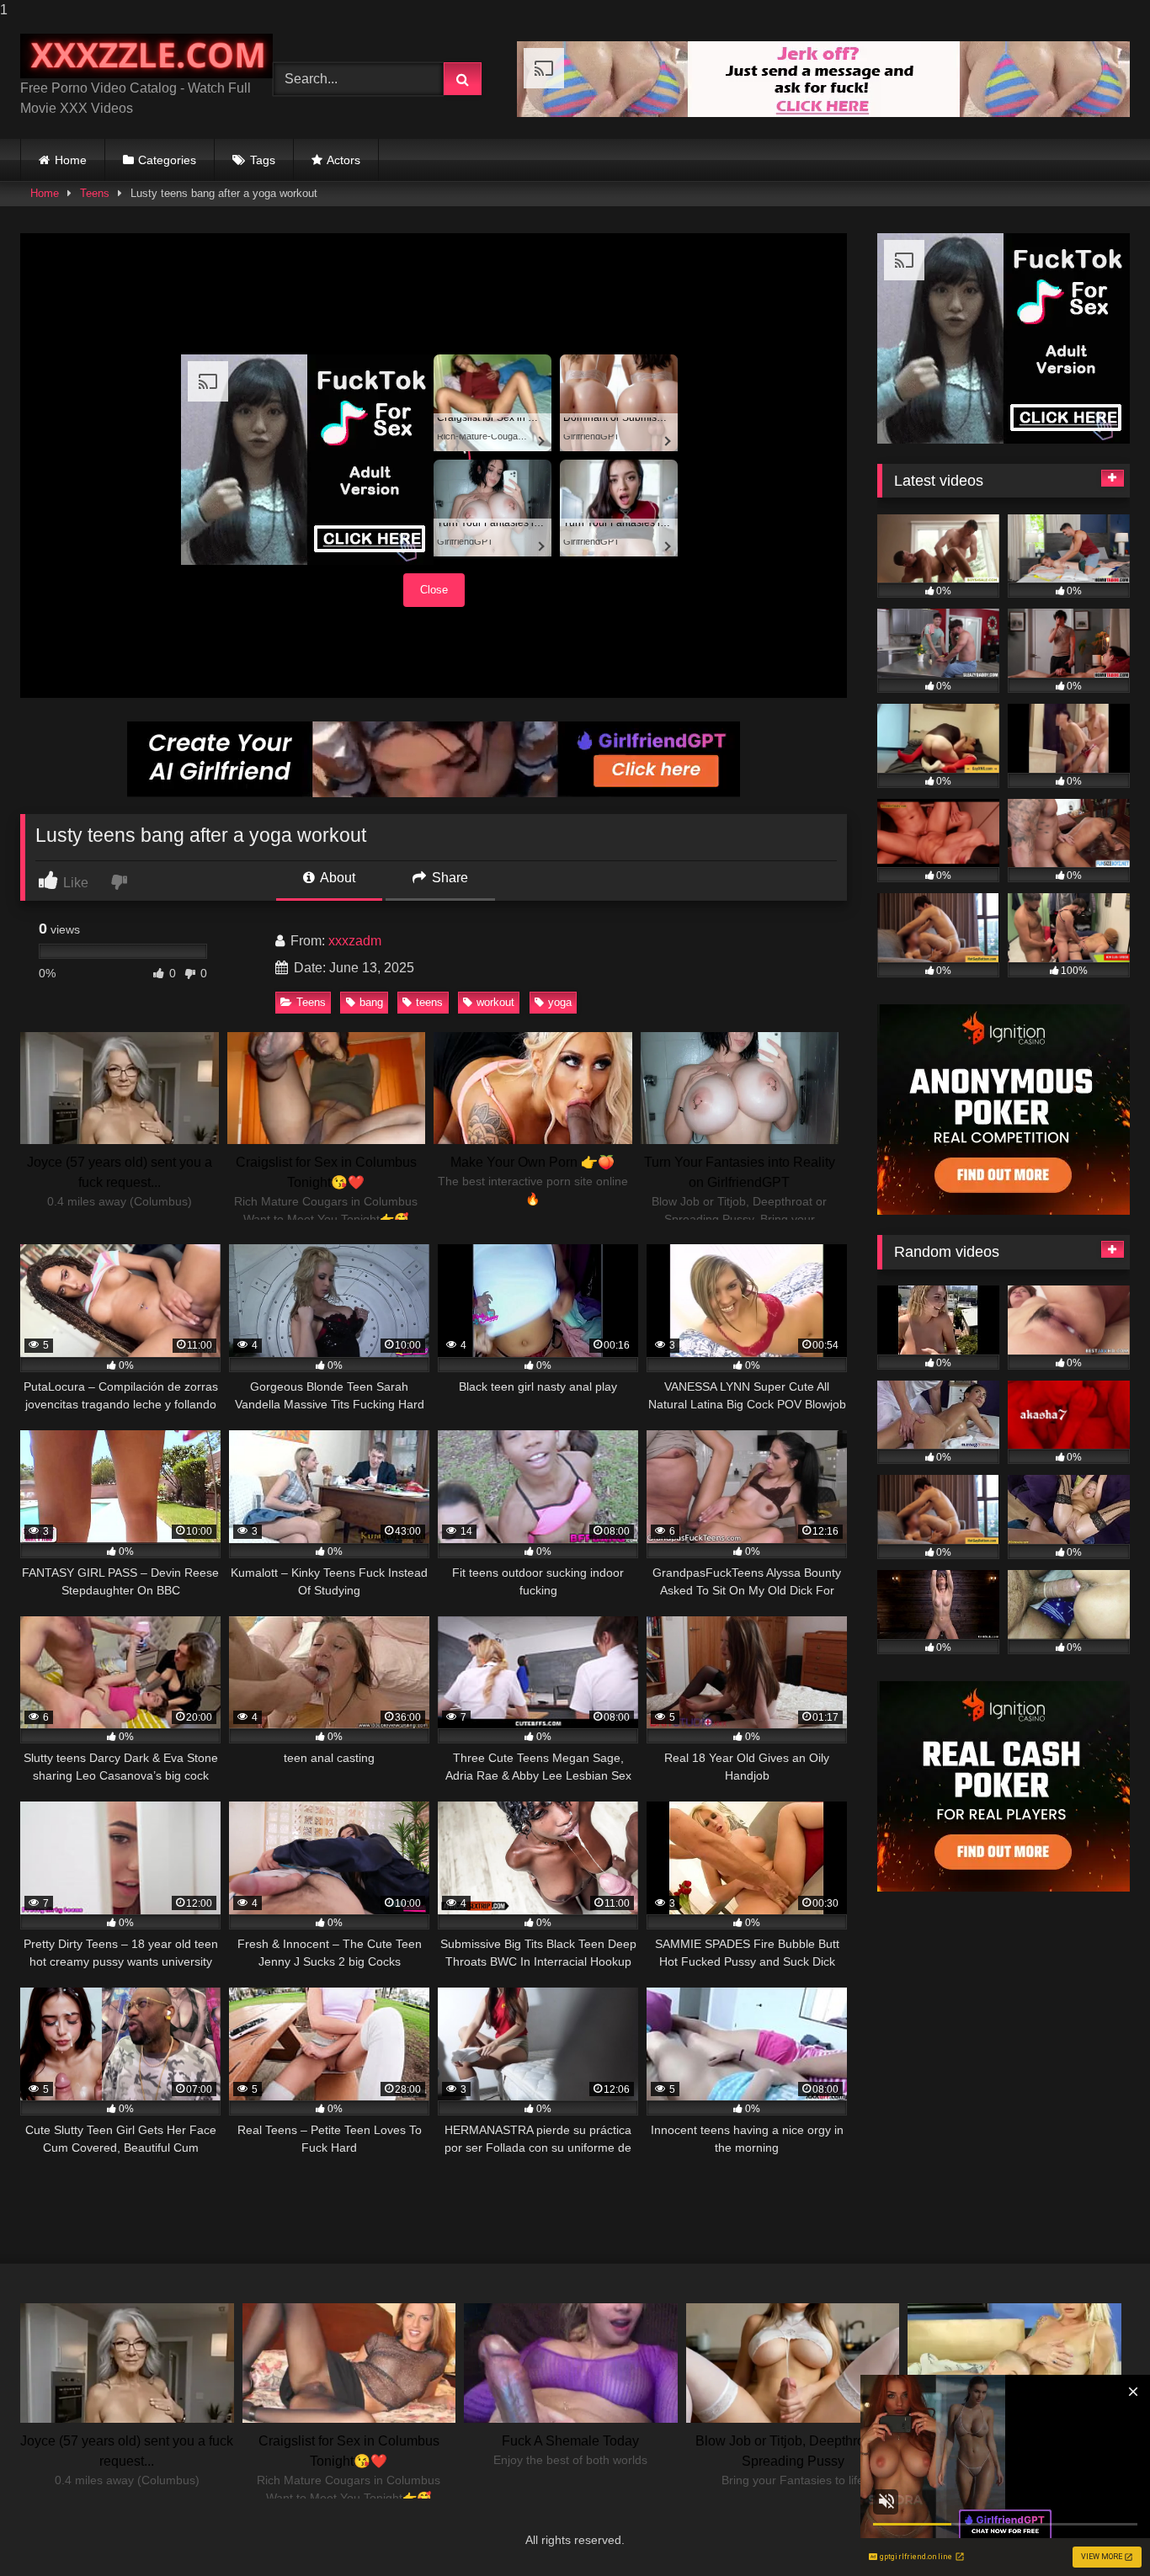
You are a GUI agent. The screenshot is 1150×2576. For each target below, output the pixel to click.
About (336, 878)
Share (448, 878)
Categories (167, 160)
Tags (263, 160)
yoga (560, 1002)
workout (495, 1002)
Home (71, 160)
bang (371, 1002)
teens (429, 1002)
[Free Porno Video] (146, 56)
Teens (95, 193)
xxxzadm (355, 941)
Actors (343, 160)
